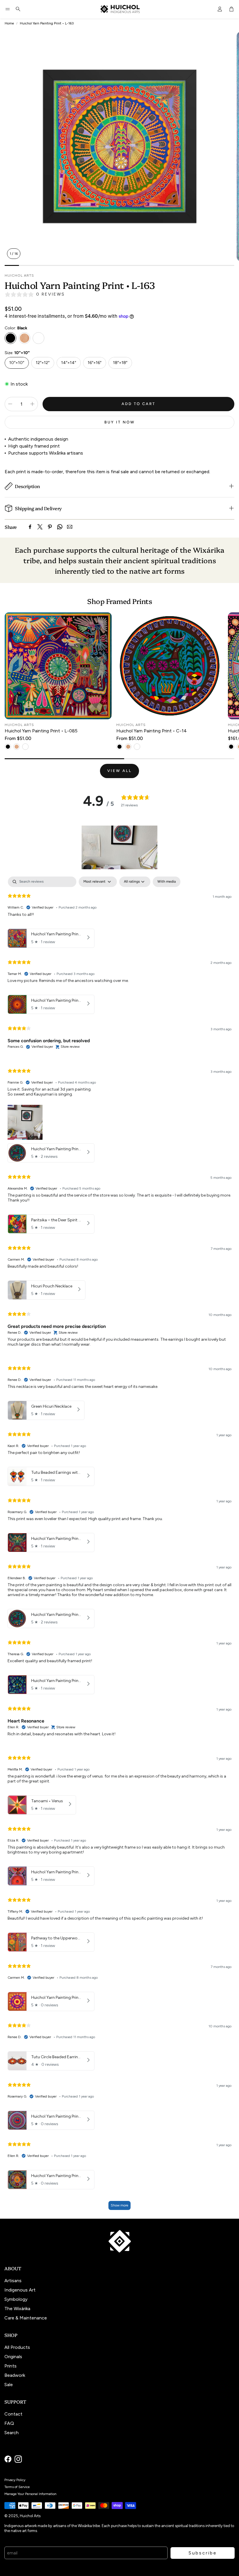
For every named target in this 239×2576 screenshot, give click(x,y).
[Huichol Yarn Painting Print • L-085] (58, 666)
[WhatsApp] (60, 527)
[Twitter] (40, 527)
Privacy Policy (15, 2480)
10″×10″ (17, 363)
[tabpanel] (119, 1546)
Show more (119, 2205)
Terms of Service (17, 2487)
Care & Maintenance (26, 2318)
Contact (13, 2414)
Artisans (13, 2281)
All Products (17, 2347)
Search (12, 2433)
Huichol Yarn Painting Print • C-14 (152, 731)
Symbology (16, 2299)
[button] (8, 9)
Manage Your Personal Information (30, 2494)
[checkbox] (167, 882)
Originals (13, 2357)
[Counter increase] (32, 404)
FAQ (9, 2423)
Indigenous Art (20, 2290)
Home (9, 23)
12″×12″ (43, 363)
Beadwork (15, 2375)
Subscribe (203, 2553)
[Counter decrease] (10, 404)
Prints (10, 2366)
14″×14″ (69, 363)
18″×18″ (120, 363)
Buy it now (120, 422)
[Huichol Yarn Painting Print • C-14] (170, 666)
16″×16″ (95, 363)
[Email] (70, 527)
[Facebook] (30, 527)
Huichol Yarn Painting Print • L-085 (41, 731)
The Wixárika (17, 2309)
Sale (9, 2385)
